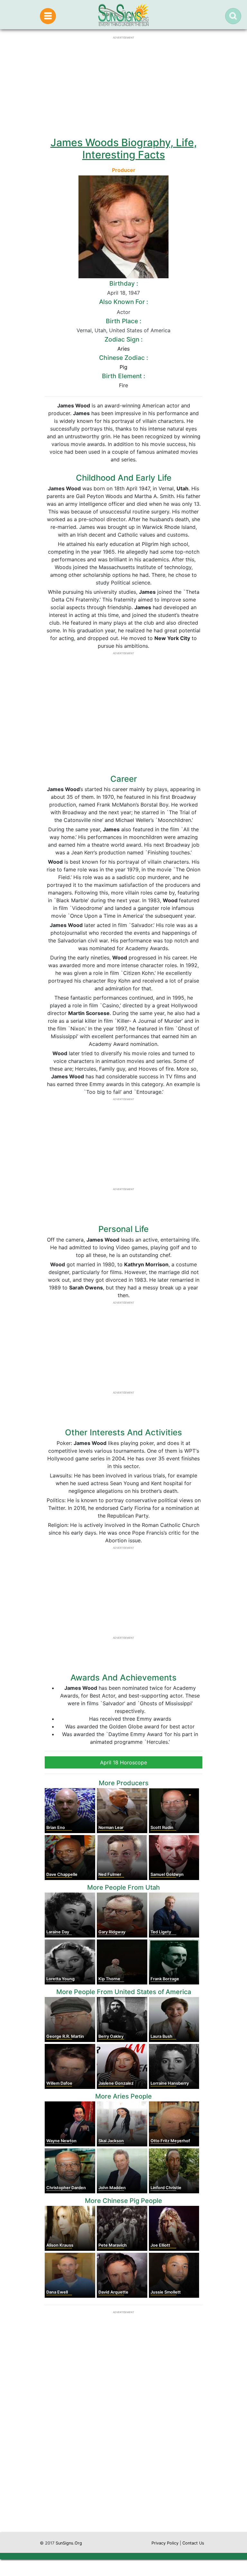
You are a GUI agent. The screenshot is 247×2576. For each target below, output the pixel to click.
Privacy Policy (165, 2543)
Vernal (84, 330)
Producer (124, 170)
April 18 (116, 293)
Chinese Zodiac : (123, 358)
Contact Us (193, 2543)
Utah (100, 330)
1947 (134, 293)
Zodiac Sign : (123, 339)
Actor (123, 312)
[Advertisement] (123, 2471)
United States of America (140, 330)
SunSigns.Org (69, 2543)
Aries (123, 349)
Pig (123, 367)
